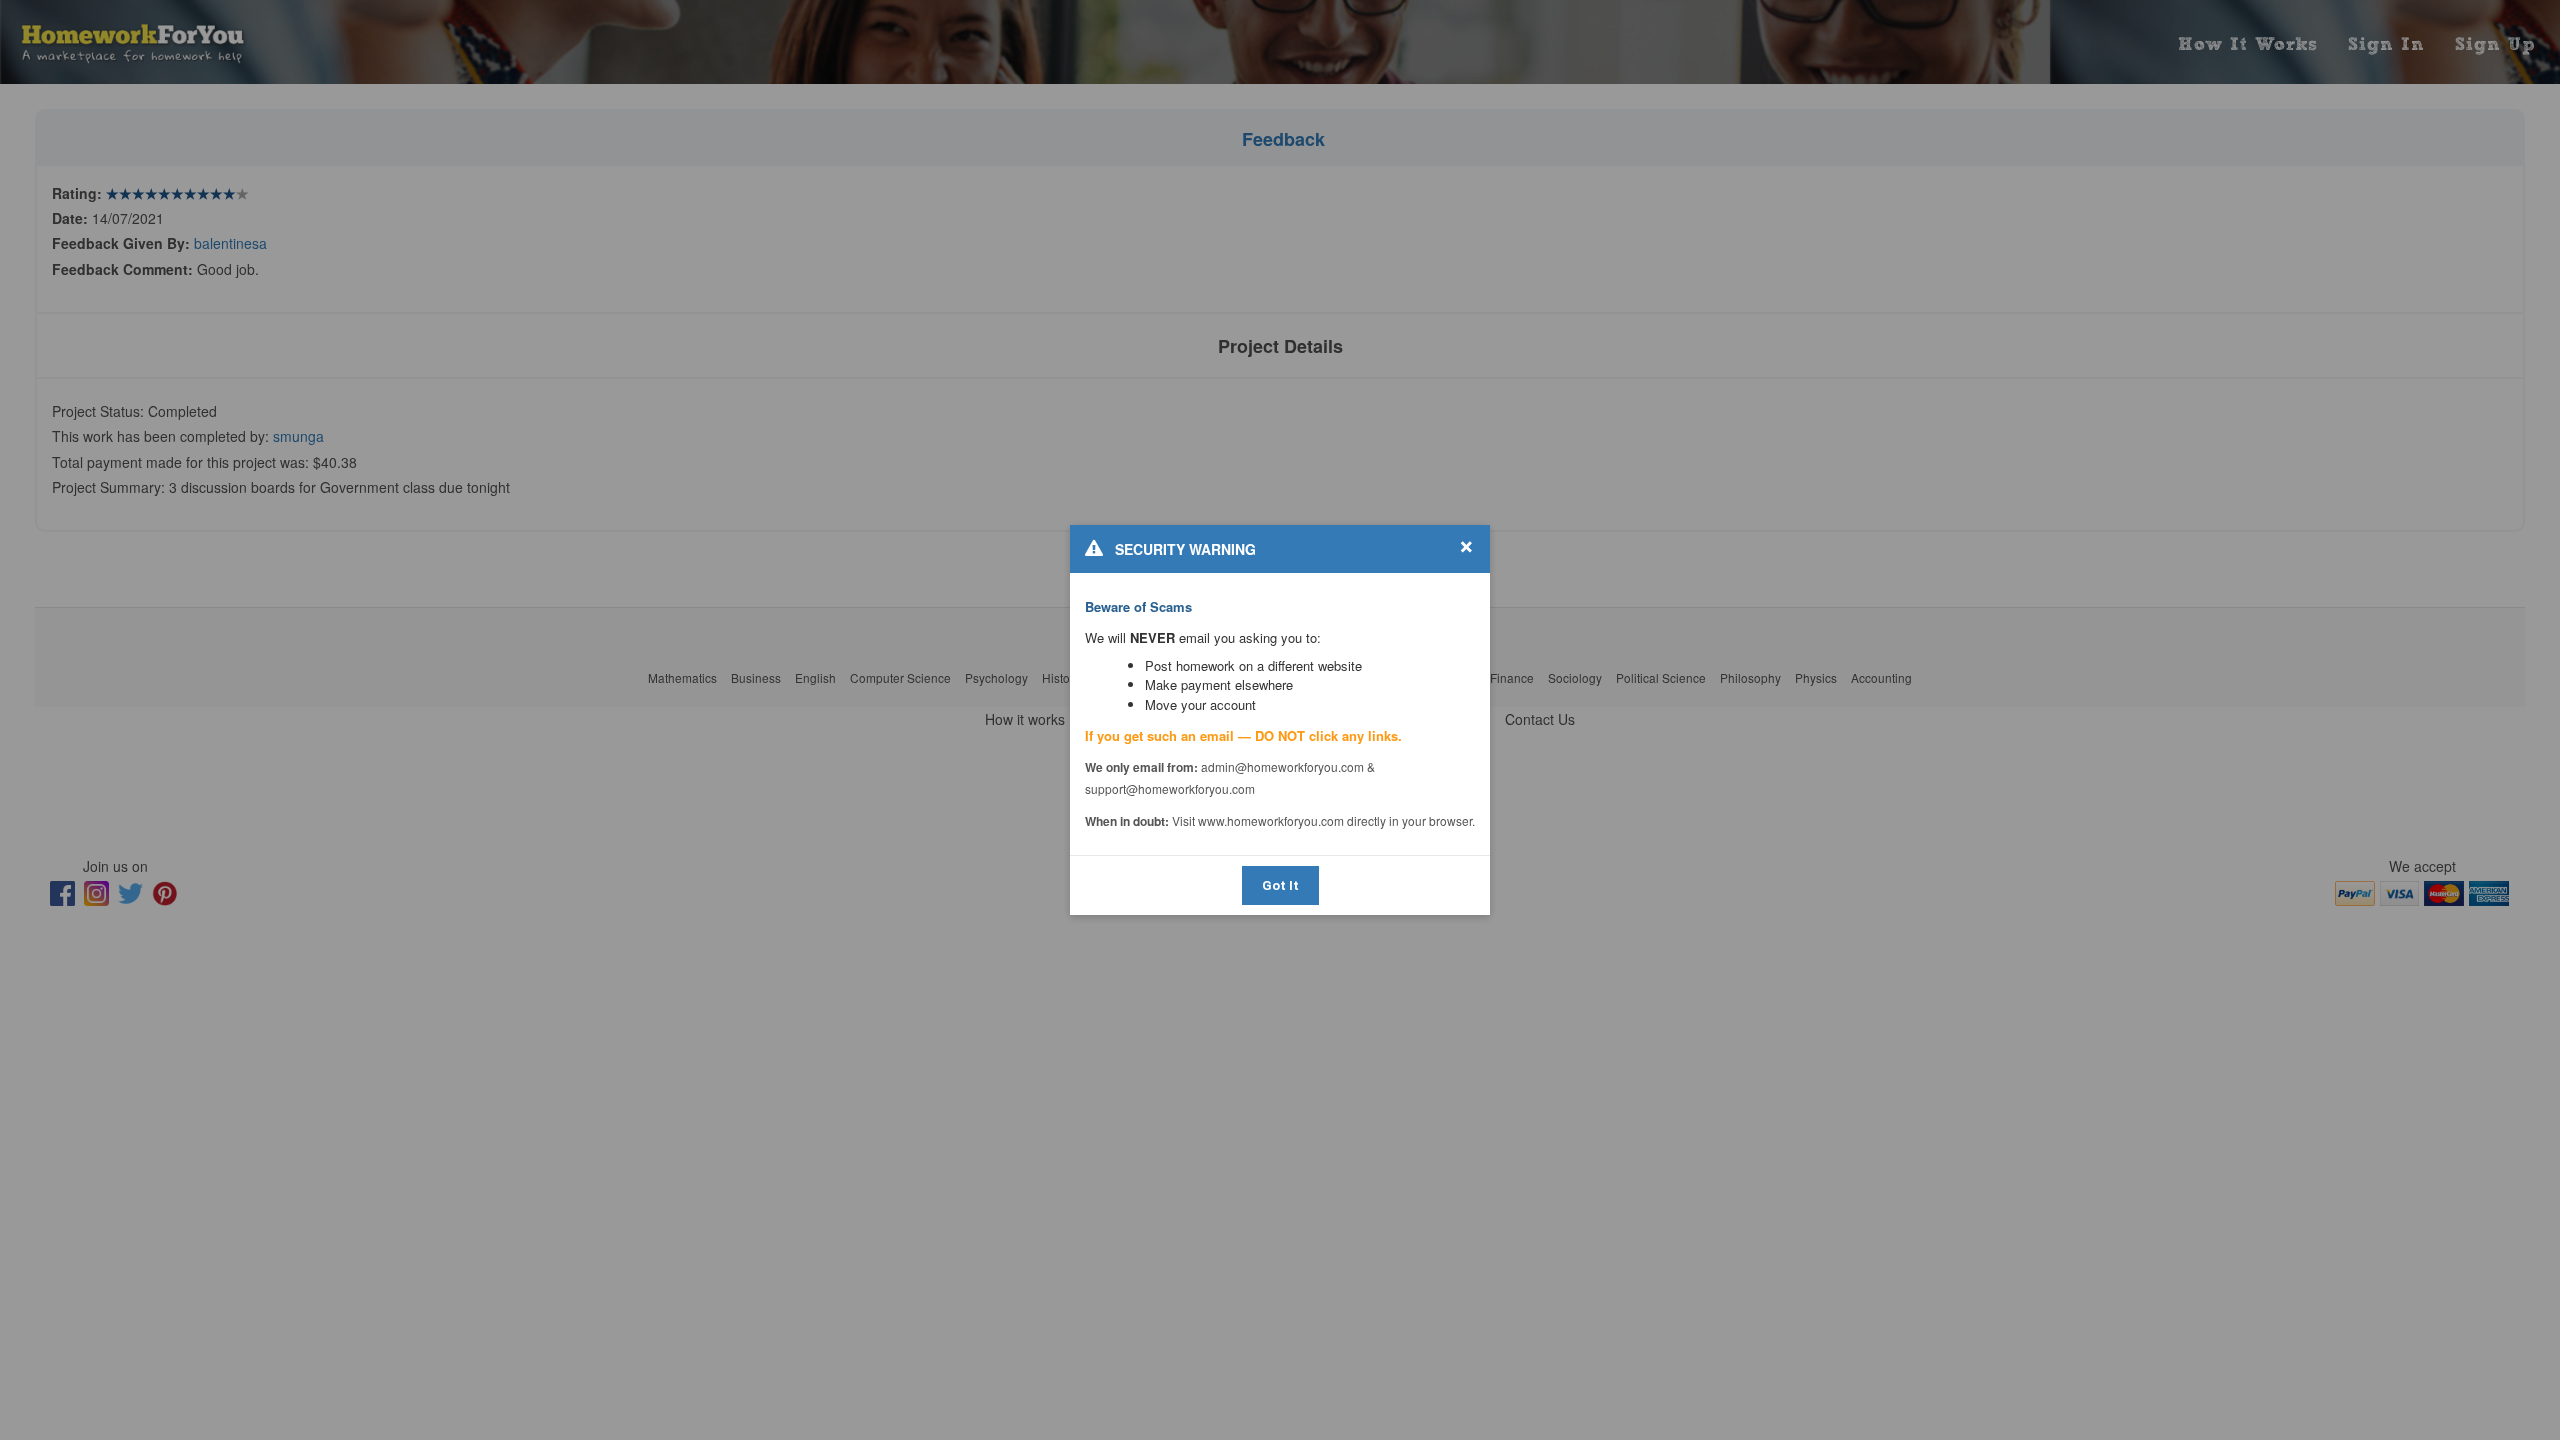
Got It (1280, 885)
